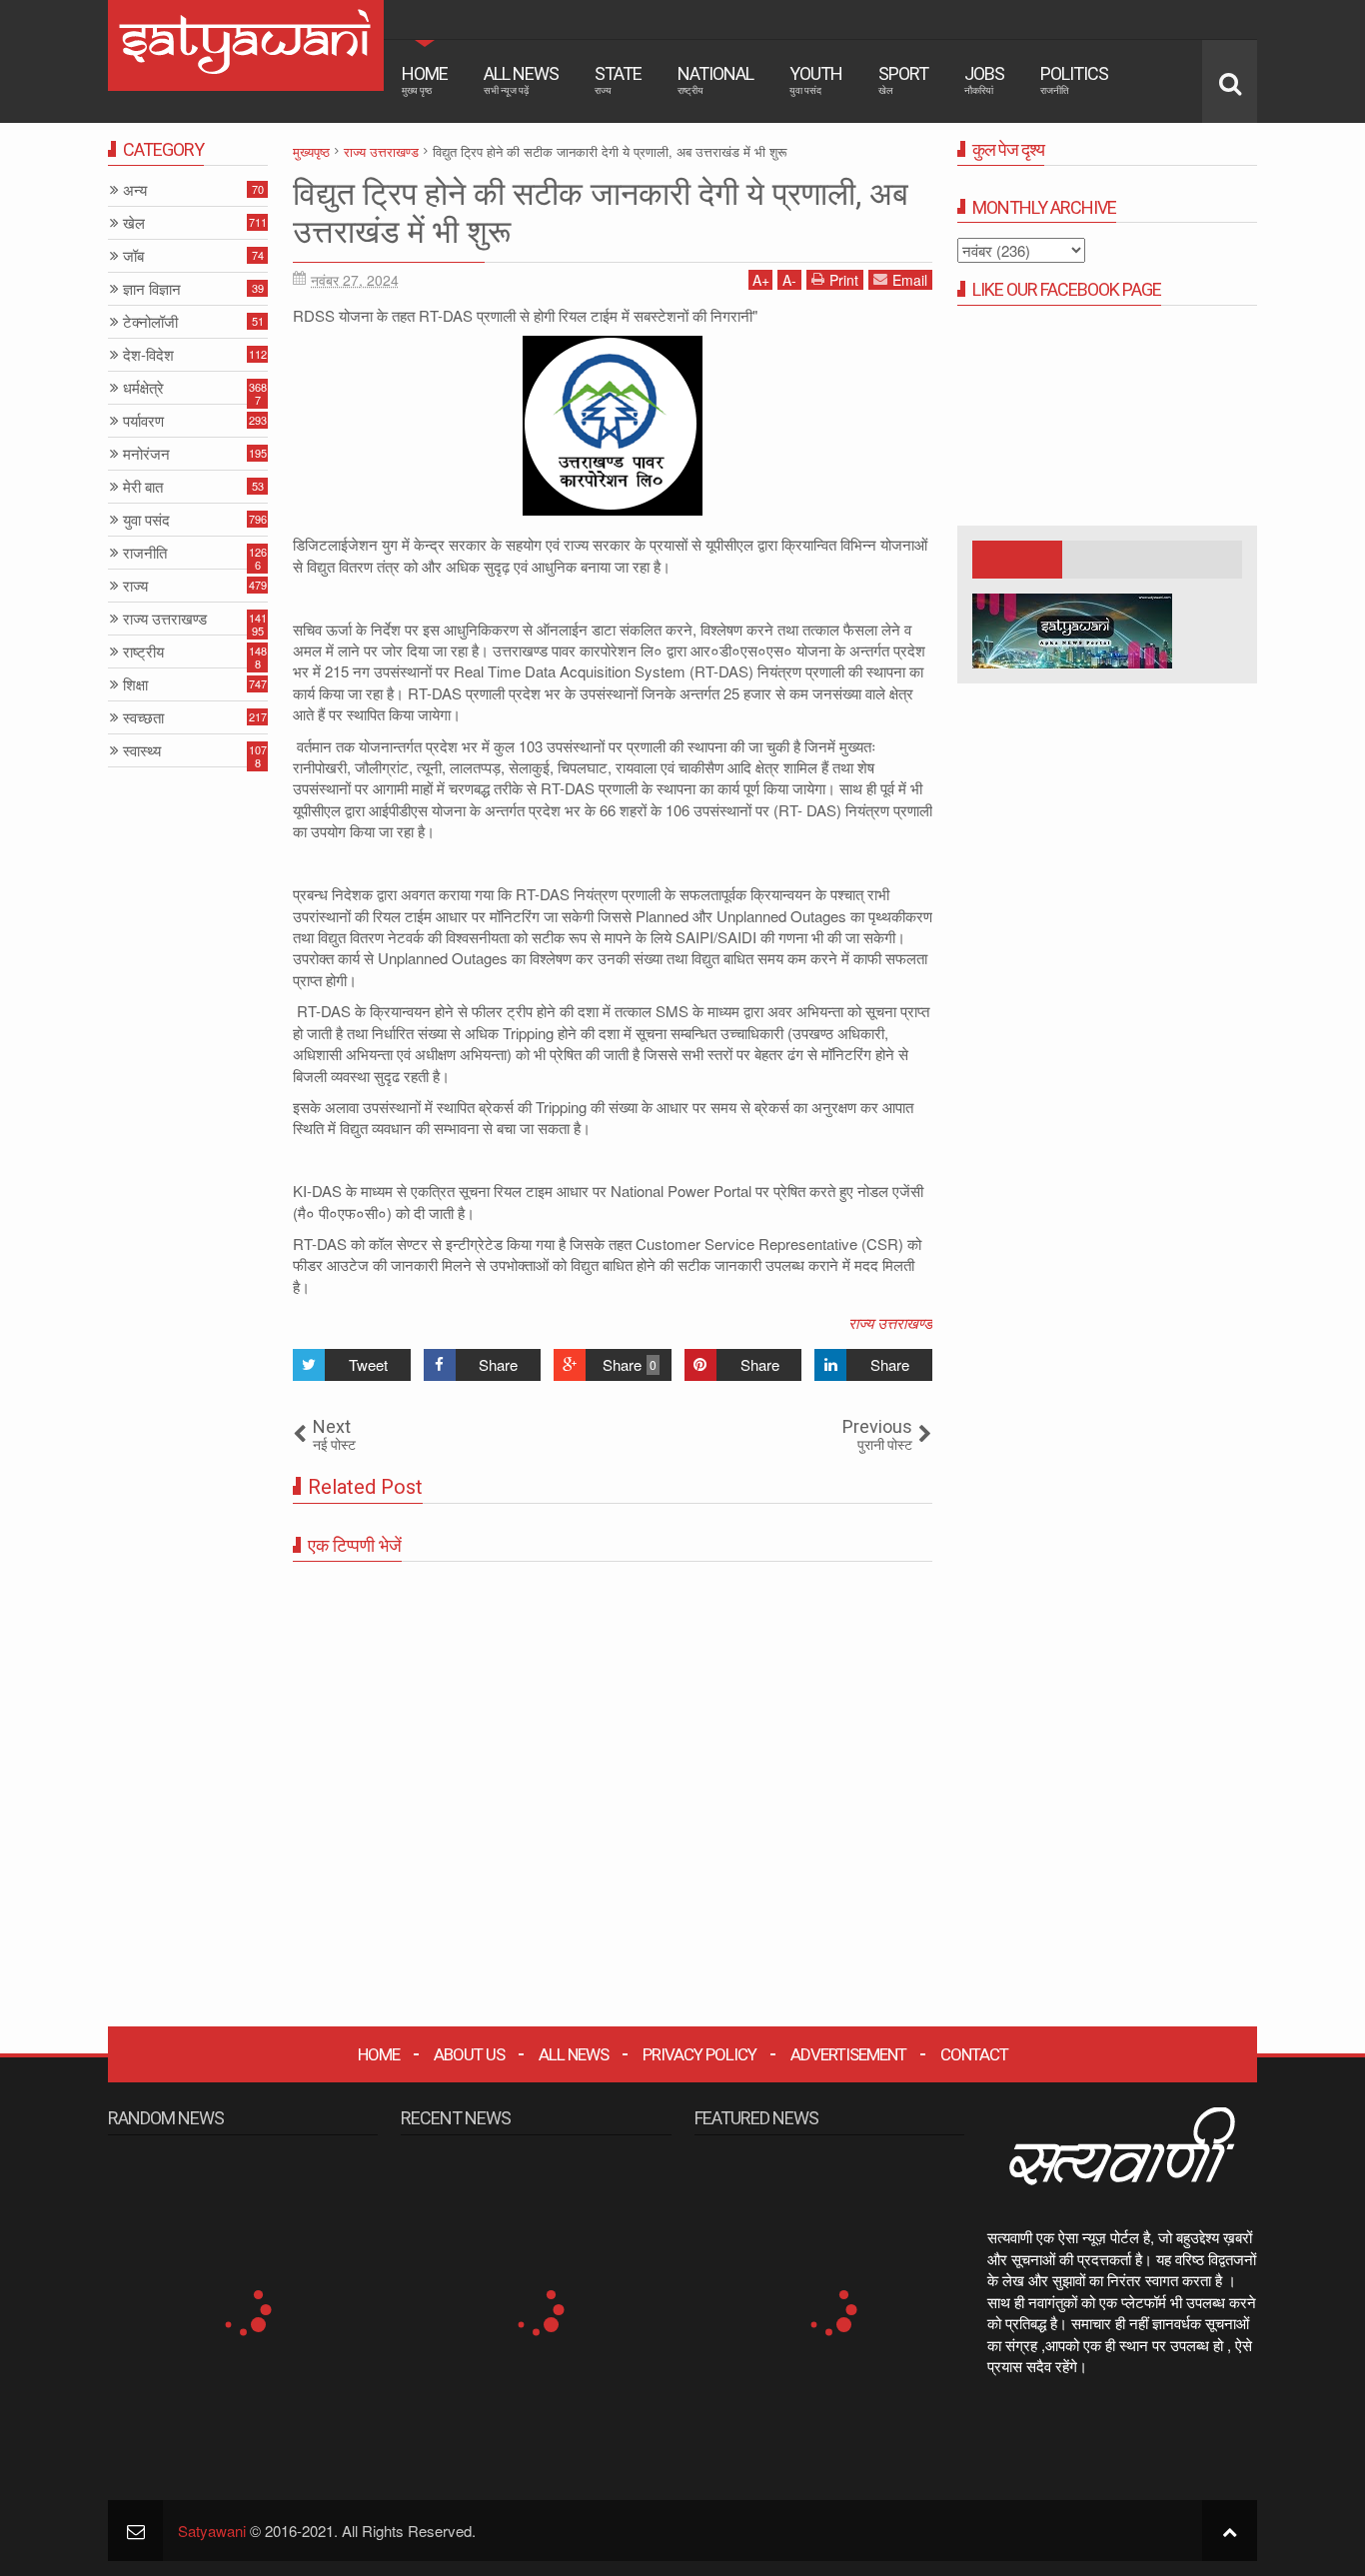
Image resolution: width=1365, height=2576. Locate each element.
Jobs (984, 79)
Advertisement (848, 2054)
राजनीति (145, 553)
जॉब (133, 256)
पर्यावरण (143, 421)
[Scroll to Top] (1230, 2531)
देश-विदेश (148, 355)
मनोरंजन (146, 454)
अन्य (135, 190)
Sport (903, 79)
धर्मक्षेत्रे (143, 388)
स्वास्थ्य (142, 751)
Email (910, 280)
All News (521, 79)
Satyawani (212, 2531)
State (618, 79)
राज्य (135, 586)
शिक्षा (135, 685)
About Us (469, 2054)
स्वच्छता (143, 718)
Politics (1074, 79)
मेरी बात (143, 487)
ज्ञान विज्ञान (152, 289)
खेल (134, 223)
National (715, 79)
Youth (816, 79)
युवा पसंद (146, 520)
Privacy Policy (699, 2054)
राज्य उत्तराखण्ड (890, 1322)
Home (425, 79)
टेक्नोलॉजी (150, 322)
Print (844, 280)
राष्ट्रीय (143, 652)
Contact (974, 2054)
